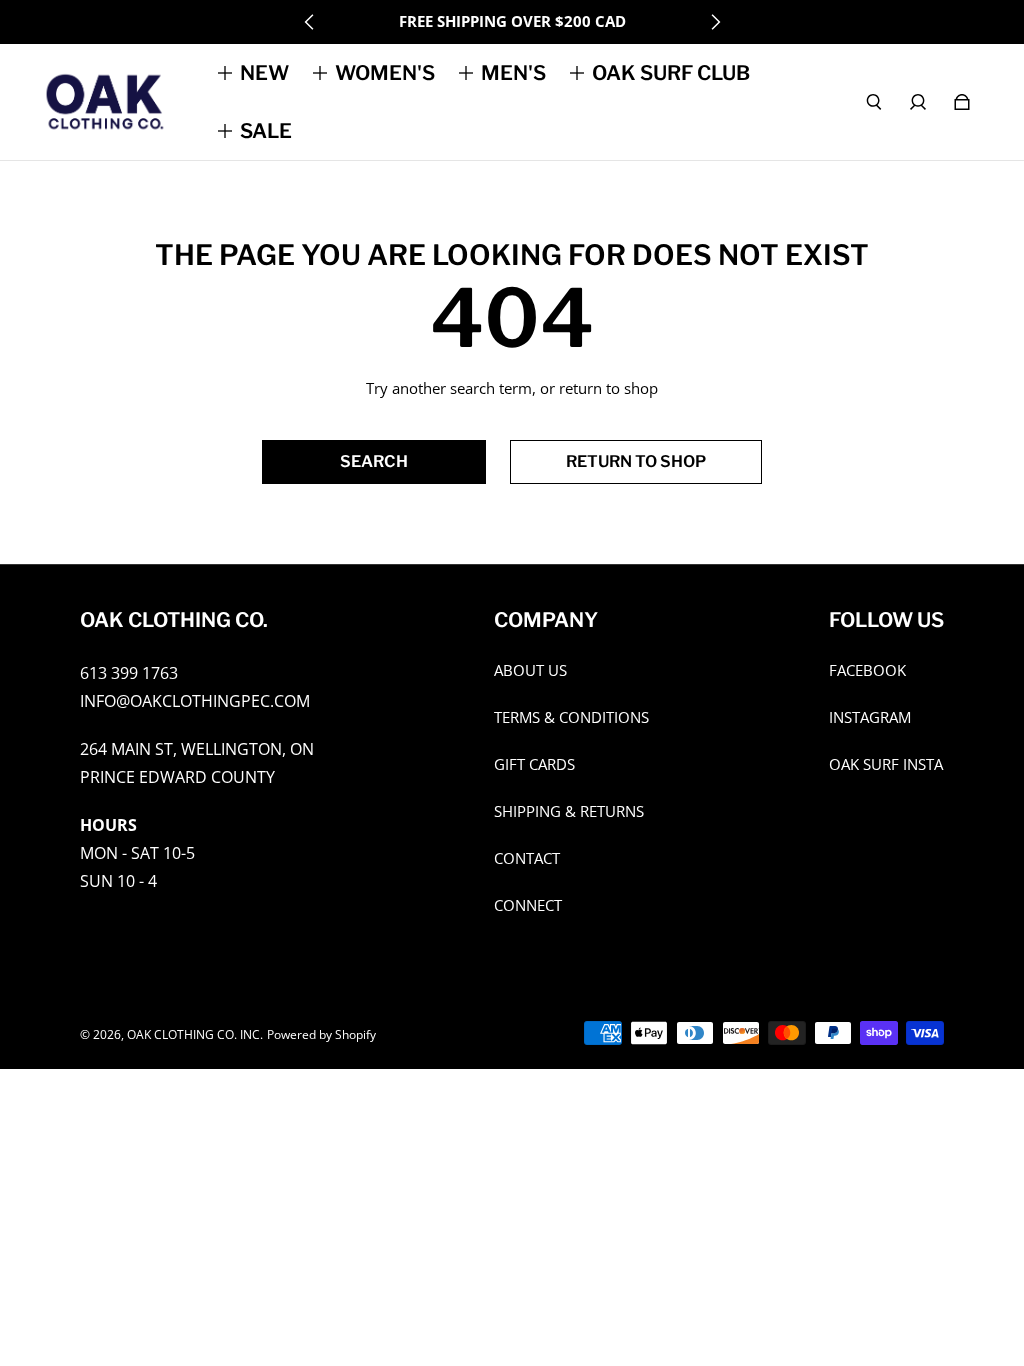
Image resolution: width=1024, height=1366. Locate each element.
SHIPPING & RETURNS (569, 811)
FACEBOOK (867, 670)
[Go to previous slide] (310, 22)
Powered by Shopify (321, 1034)
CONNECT (528, 905)
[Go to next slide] (715, 22)
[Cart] (962, 102)
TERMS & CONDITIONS (571, 717)
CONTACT (527, 858)
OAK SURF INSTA (886, 764)
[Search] (874, 102)
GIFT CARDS (534, 764)
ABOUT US (530, 670)
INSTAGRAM (870, 717)
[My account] (918, 102)
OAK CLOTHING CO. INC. (195, 1034)
